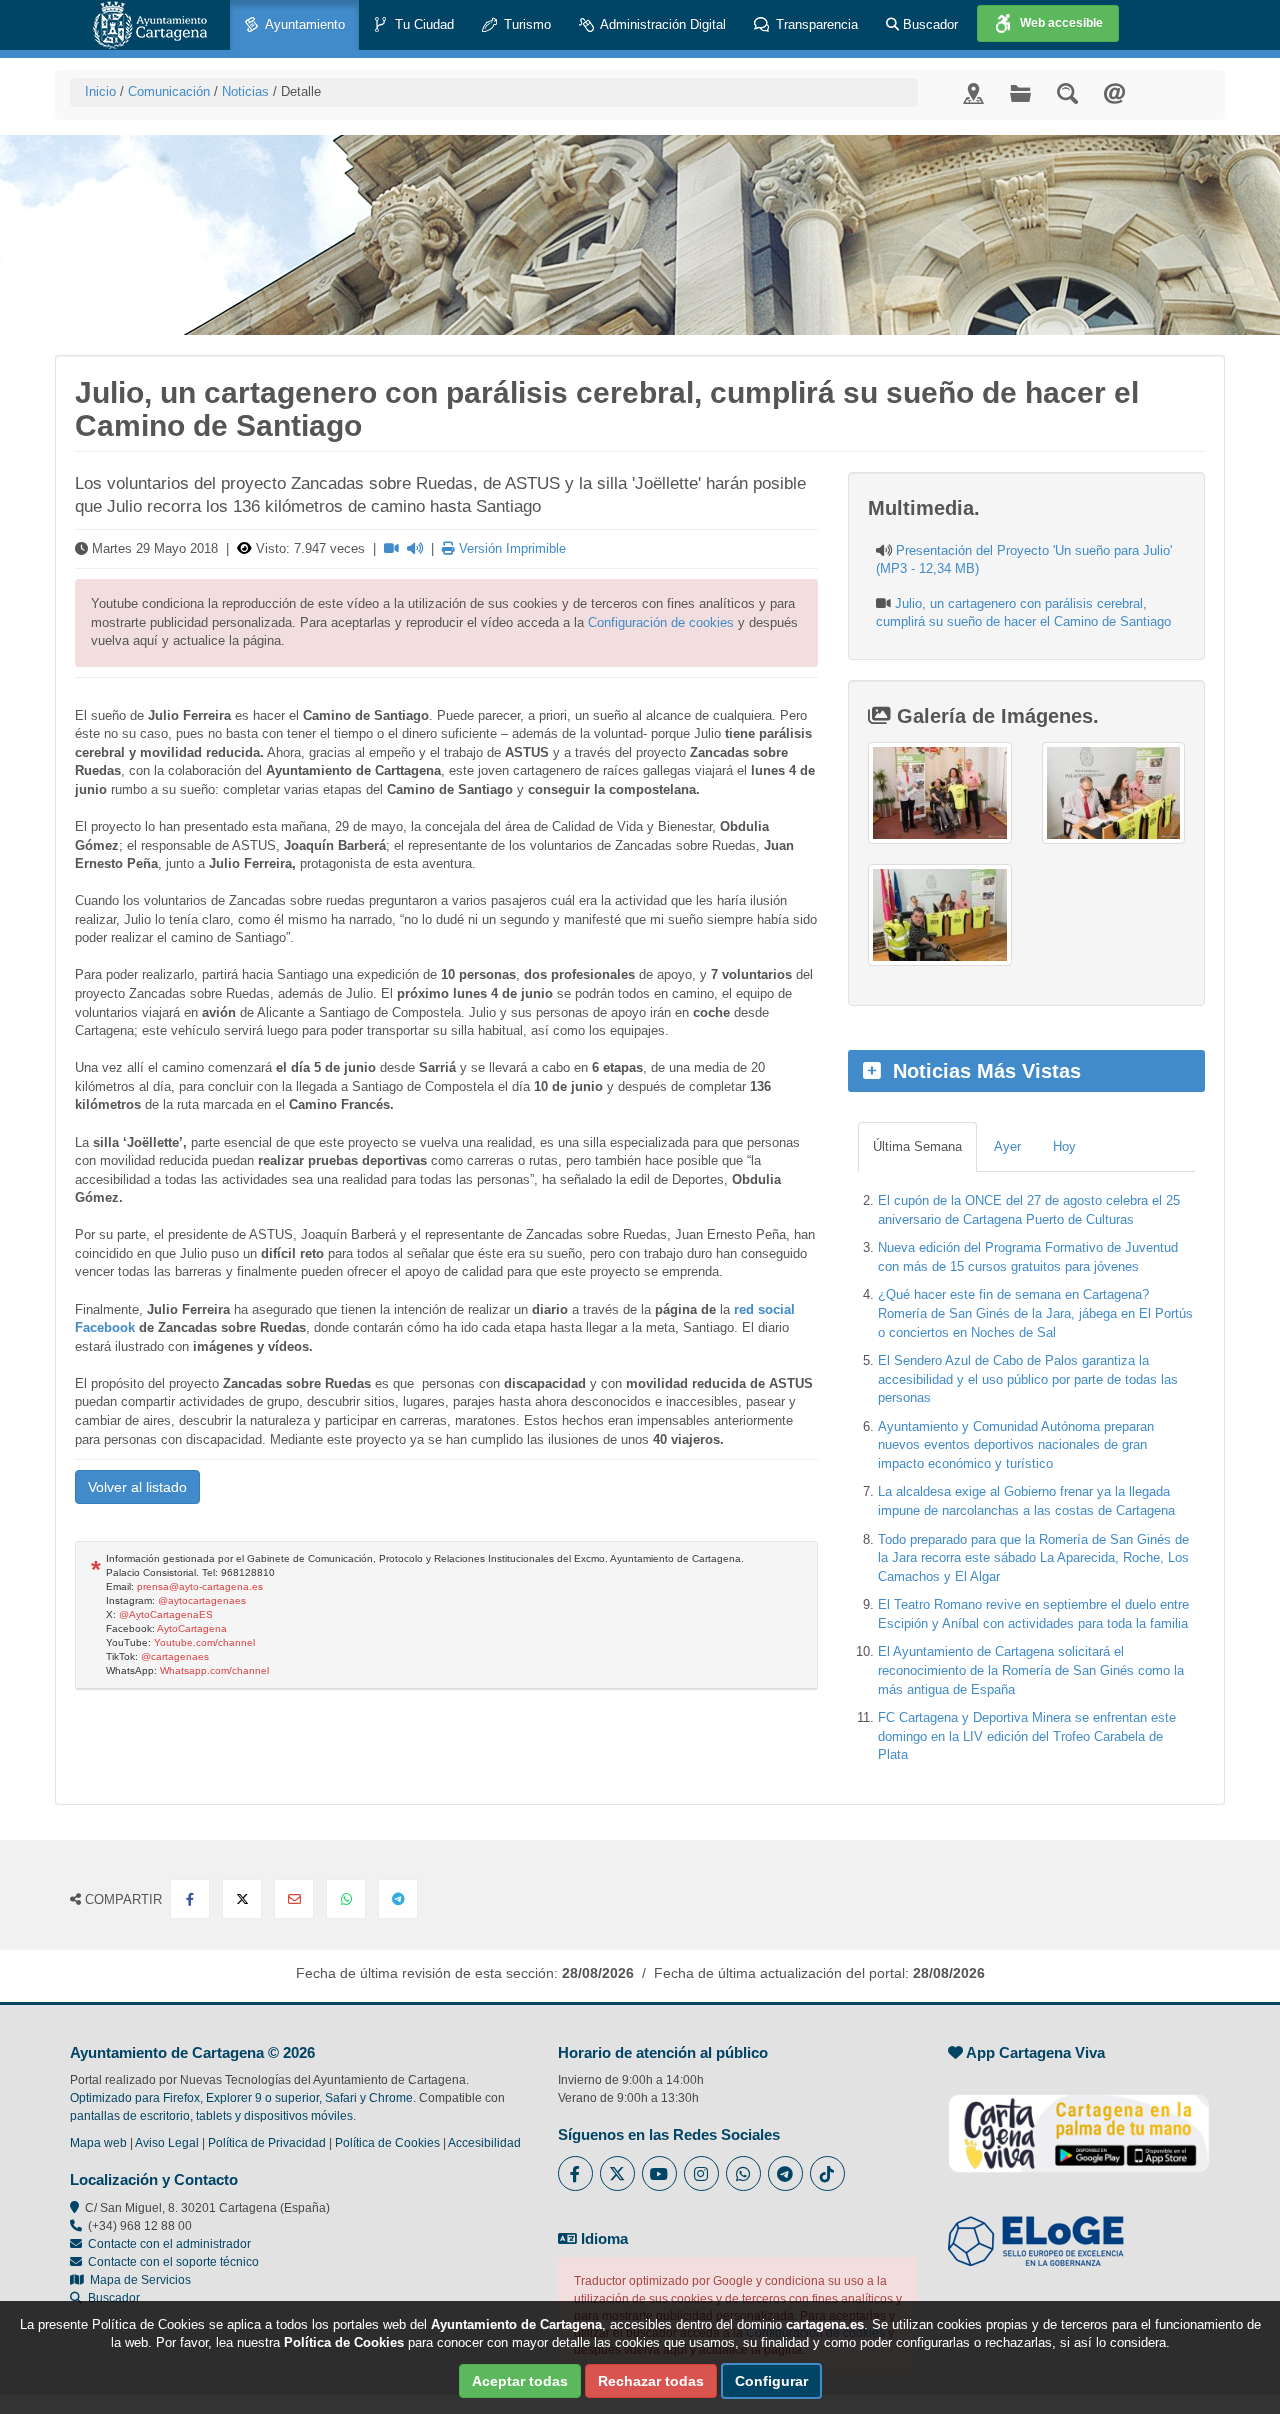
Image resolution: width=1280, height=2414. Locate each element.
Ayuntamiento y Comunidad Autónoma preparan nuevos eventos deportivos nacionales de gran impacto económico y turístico (1016, 1445)
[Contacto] (1114, 92)
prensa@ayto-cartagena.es (200, 1586)
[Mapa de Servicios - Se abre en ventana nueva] (973, 92)
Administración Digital (661, 24)
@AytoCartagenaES (166, 1614)
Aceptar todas (520, 2381)
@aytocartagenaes (202, 1600)
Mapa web (98, 2143)
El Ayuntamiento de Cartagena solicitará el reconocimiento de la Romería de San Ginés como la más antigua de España (1031, 1670)
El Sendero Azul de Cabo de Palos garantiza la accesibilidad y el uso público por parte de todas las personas (1028, 1379)
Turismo (525, 24)
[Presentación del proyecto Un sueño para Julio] (939, 793)
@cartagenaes (175, 1656)
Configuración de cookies (661, 622)
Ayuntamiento (303, 24)
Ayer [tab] (1007, 1146)
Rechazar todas (651, 2381)
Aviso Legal (167, 2143)
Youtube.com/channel (204, 1642)
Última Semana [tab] (917, 1146)
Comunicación (169, 91)
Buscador (928, 24)
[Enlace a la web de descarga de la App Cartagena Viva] (1079, 2123)
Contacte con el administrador (169, 2244)
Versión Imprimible (510, 548)
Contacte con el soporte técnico (173, 2262)
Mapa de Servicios (137, 2280)
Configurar (771, 2381)
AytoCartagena (192, 1628)
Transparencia (815, 24)
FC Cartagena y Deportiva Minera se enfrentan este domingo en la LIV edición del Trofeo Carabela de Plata (1027, 1736)
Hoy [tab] (1064, 1146)
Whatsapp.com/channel (214, 1670)
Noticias (245, 91)
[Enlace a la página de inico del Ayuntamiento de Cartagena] (150, 25)
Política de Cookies (387, 2143)
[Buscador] (1067, 92)
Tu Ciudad (422, 24)
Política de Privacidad (267, 2143)
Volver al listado (137, 1487)
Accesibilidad (484, 2143)
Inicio (100, 91)
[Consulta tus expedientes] (1020, 92)
